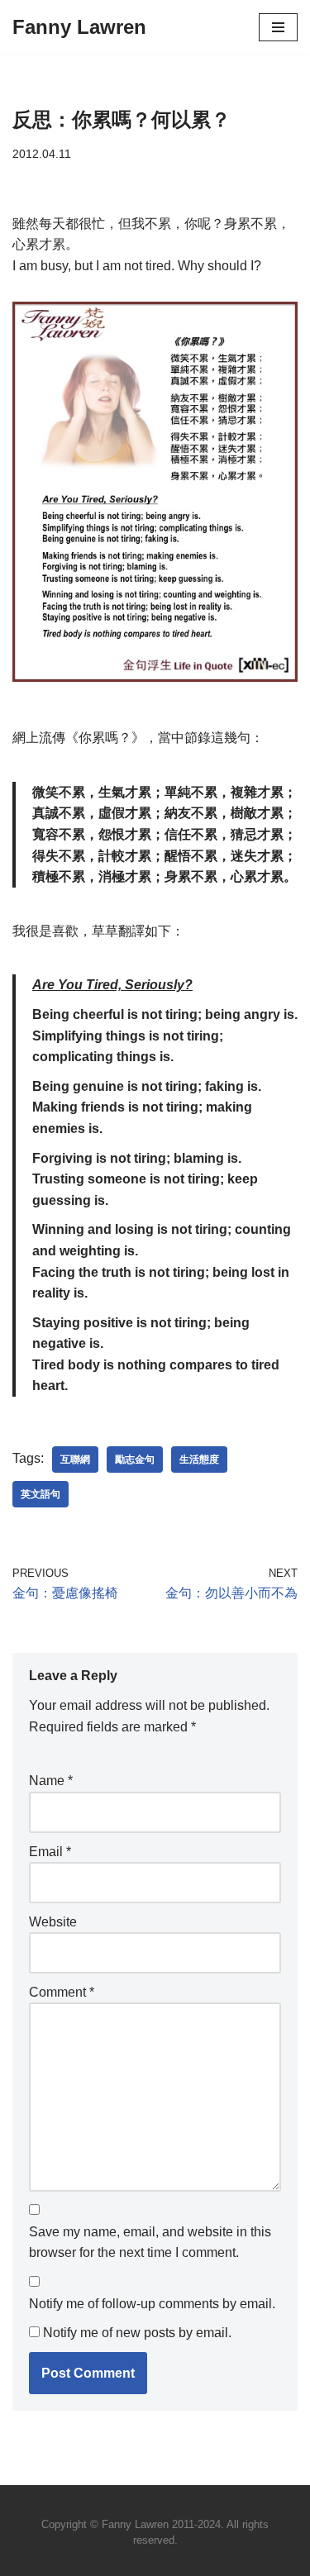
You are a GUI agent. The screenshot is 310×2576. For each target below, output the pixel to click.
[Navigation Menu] (278, 27)
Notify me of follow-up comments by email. (152, 2304)
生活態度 (199, 1459)
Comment (62, 1992)
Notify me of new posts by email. (137, 2333)
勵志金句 (135, 1459)
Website (53, 1922)
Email (50, 1852)
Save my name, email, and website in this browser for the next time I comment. (150, 2243)
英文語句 (41, 1494)
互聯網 (75, 1459)
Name (51, 1781)
